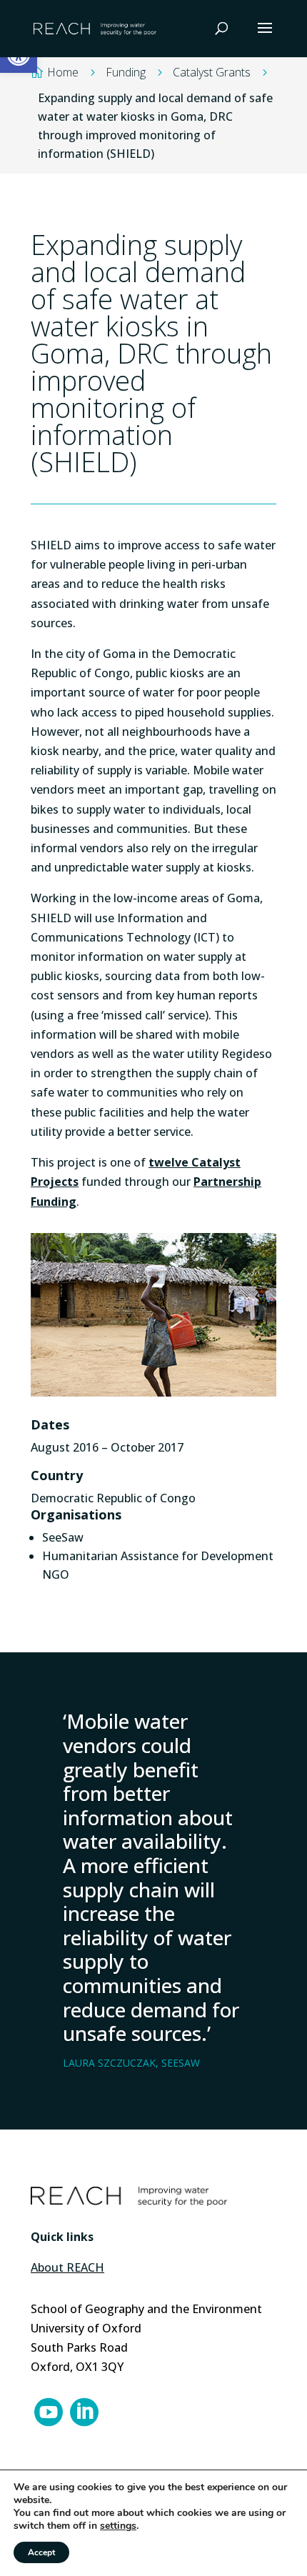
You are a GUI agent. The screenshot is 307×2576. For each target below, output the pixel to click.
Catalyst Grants (212, 72)
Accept (41, 2552)
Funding (126, 72)
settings (118, 2526)
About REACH (67, 2267)
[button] (265, 37)
